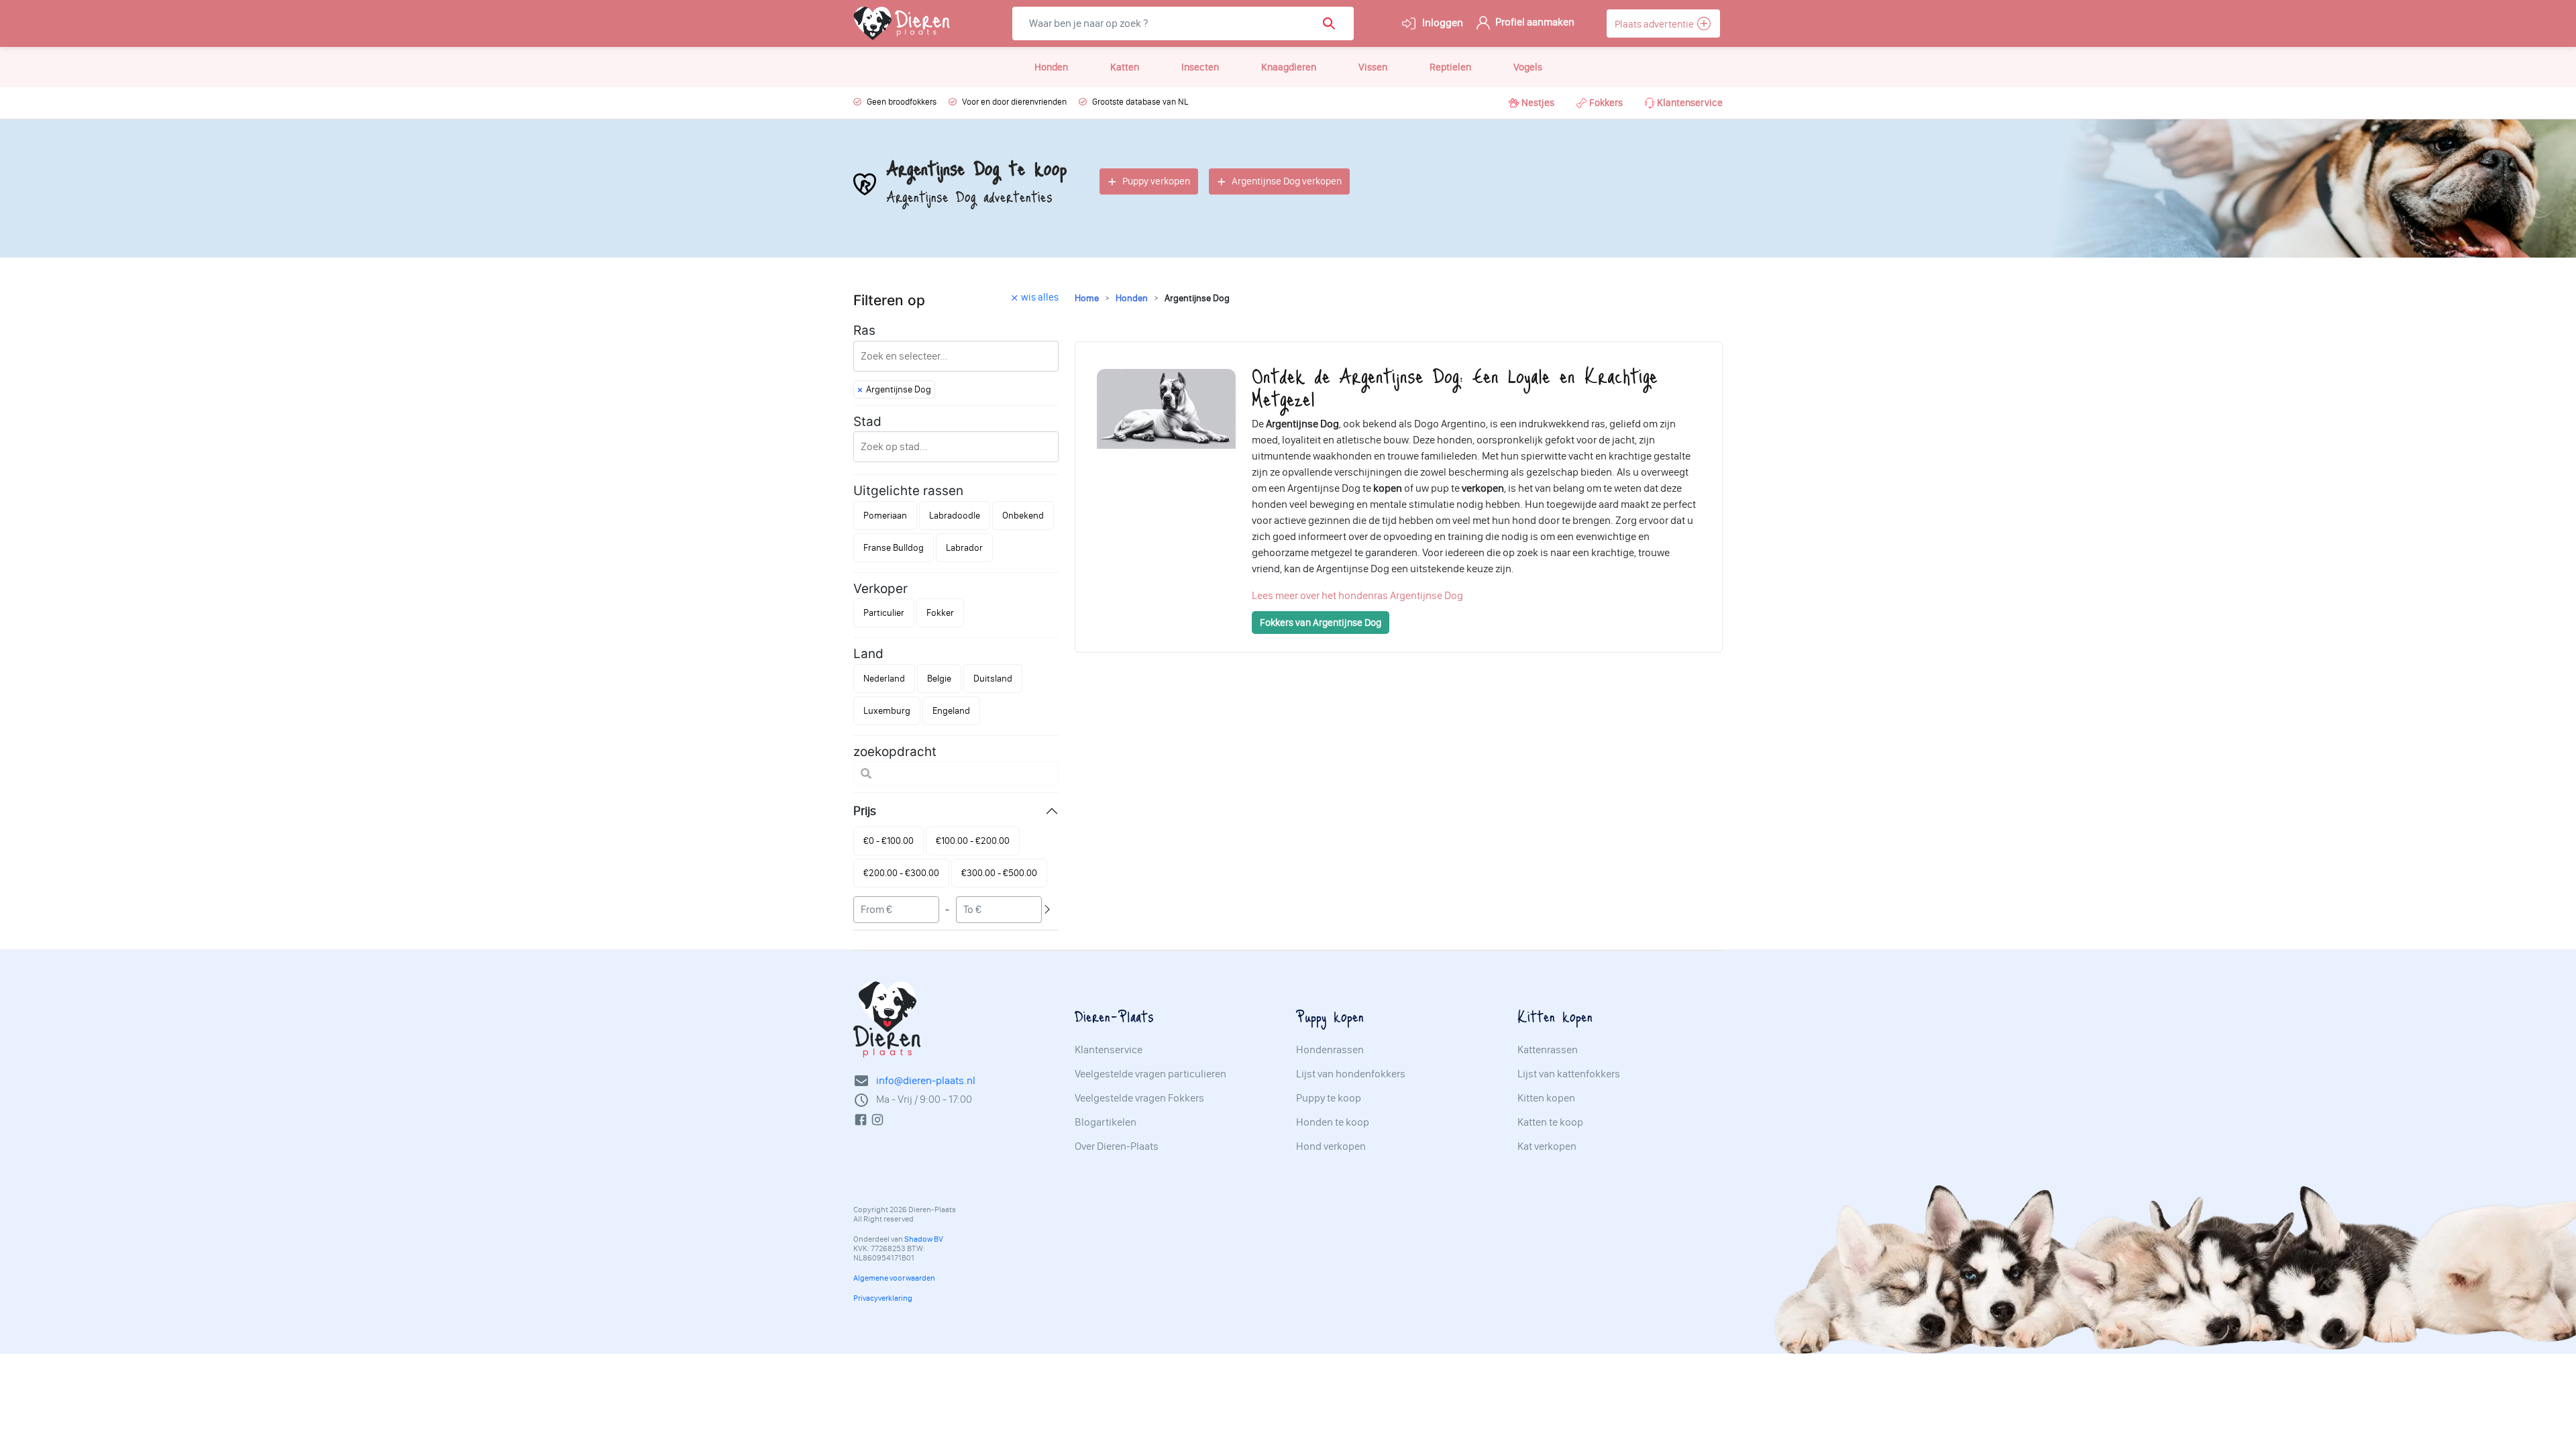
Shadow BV (924, 1239)
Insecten (1200, 67)
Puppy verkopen (1156, 181)
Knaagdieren (1289, 67)
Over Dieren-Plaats (1117, 1146)
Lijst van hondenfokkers (1351, 1074)
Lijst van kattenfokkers (1569, 1074)
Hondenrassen (1330, 1050)
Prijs (865, 811)
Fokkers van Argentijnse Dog (1321, 623)
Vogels (1528, 67)
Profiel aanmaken (1534, 22)
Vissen (1373, 67)
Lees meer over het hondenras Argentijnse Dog (1357, 595)
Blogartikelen (1106, 1122)
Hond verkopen (1331, 1146)
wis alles (1040, 297)
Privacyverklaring (883, 1298)
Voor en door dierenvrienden (1014, 102)
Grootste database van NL (1140, 102)
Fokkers (1606, 103)
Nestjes (1538, 103)
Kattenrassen (1548, 1050)
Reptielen (1450, 67)
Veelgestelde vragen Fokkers (1139, 1098)
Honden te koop (1333, 1122)
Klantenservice (1690, 103)
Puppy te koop (1329, 1098)
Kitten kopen (1546, 1098)
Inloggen (1442, 22)
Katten (1125, 67)
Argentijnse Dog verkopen (1287, 181)
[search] (1333, 23)
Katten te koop (1550, 1122)
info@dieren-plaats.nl (926, 1080)
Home (1087, 298)
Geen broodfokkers (902, 102)
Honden (1051, 67)
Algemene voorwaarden (894, 1278)
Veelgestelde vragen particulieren (1150, 1074)
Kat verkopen (1547, 1146)
